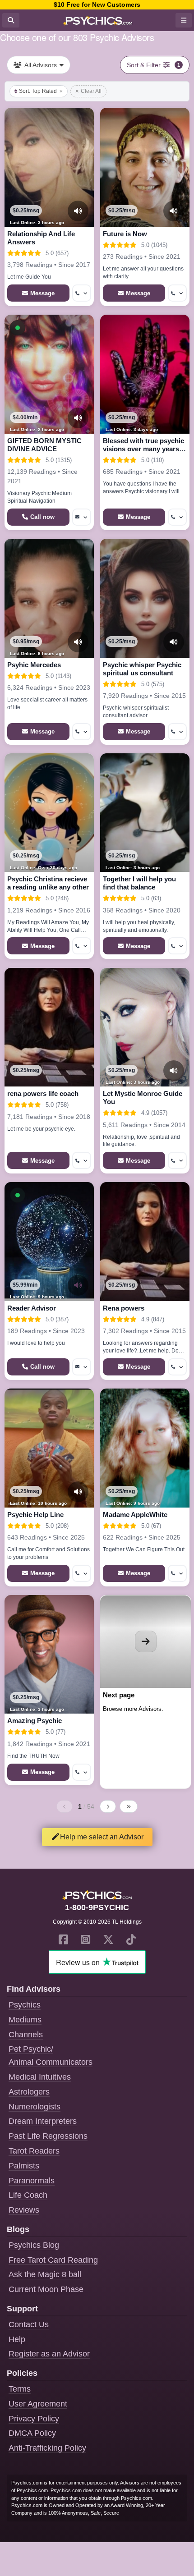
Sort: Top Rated (38, 91)
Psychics (25, 2005)
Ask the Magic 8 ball (45, 2274)
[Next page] (108, 1806)
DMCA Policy (32, 2433)
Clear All (91, 91)
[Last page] (129, 1806)
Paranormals (32, 2181)
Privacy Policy (34, 2419)
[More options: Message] (82, 517)
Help (17, 2339)
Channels (26, 2035)
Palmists (24, 2166)
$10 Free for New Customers (97, 5)
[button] (18, 328)
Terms (20, 2389)
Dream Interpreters (43, 2121)
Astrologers (29, 2092)
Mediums (25, 2020)
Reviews (24, 2210)
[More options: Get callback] (82, 293)
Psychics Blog (34, 2245)
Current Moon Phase (46, 2289)
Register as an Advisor (49, 2354)
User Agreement (38, 2404)
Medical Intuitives (40, 2077)
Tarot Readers (34, 2151)
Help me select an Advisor (102, 1837)
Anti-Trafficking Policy (47, 2448)
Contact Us (29, 2324)
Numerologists (35, 2107)
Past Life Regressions (48, 2136)
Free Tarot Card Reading (53, 2260)
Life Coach (28, 2195)
